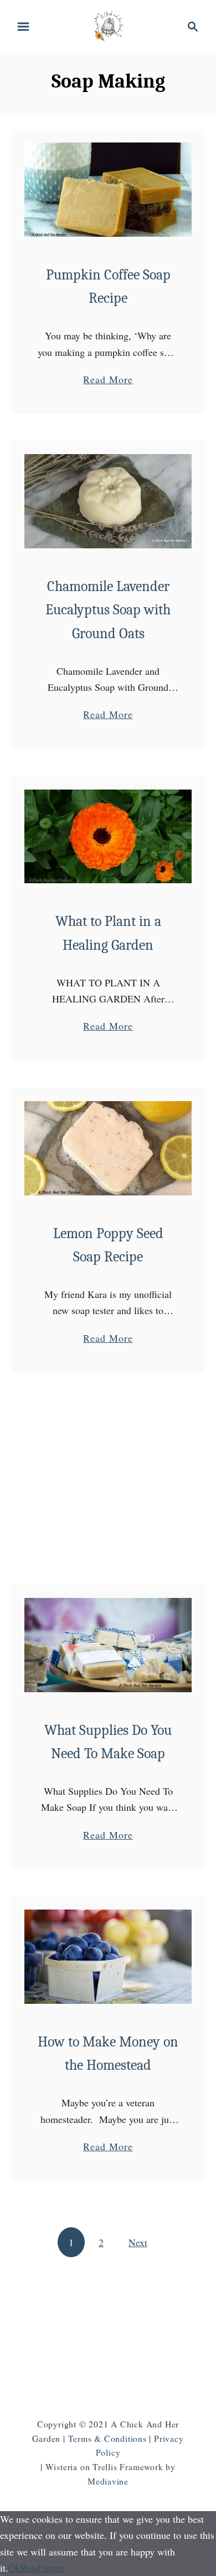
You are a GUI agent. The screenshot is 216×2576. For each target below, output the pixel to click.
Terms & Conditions (107, 2438)
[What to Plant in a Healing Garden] (108, 837)
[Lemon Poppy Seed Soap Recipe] (108, 1148)
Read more (42, 2568)
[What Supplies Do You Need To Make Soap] (108, 1645)
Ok (14, 2568)
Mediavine (108, 2481)
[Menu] (23, 27)
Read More (108, 380)
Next (138, 2242)
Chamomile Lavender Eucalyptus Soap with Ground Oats (108, 610)
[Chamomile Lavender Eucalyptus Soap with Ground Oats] (108, 501)
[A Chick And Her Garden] (108, 25)
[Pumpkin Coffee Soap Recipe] (108, 190)
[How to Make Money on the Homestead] (108, 1957)
